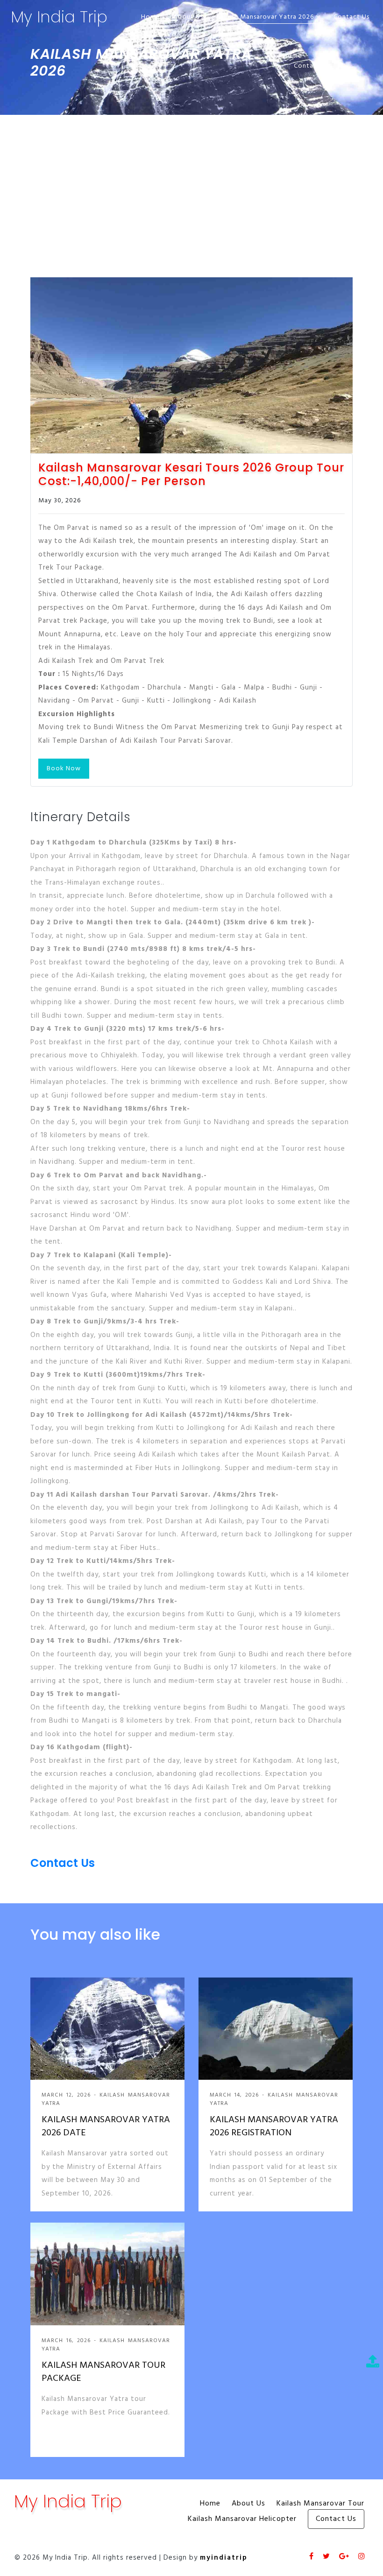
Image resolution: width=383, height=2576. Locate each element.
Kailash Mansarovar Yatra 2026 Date (106, 2126)
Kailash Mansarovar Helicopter (242, 2519)
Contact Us (351, 17)
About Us (188, 17)
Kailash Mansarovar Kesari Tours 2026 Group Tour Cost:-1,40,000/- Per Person (191, 475)
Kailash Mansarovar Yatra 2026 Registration (274, 2126)
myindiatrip (224, 2558)
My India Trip (59, 17)
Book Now (64, 769)
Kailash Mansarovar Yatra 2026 (266, 17)
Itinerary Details (81, 817)
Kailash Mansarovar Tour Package (103, 2372)
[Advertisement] (191, 185)
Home (151, 17)
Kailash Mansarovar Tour (320, 2504)
